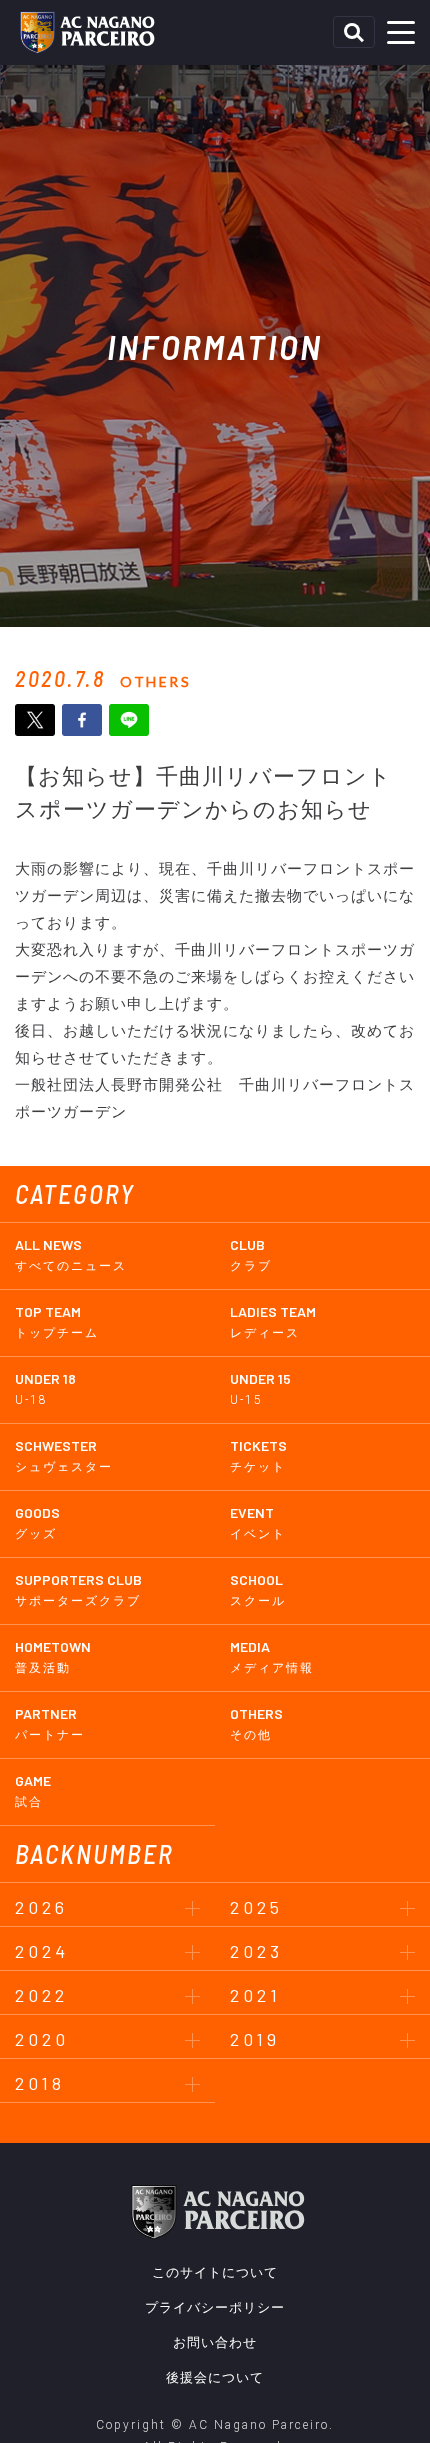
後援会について (215, 2377)
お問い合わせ (215, 2342)
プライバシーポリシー (215, 2307)
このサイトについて (215, 2272)
